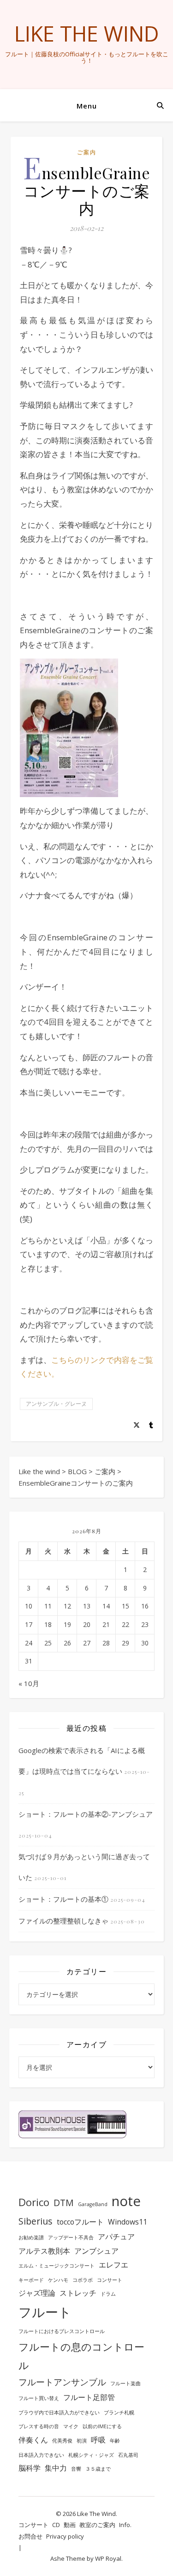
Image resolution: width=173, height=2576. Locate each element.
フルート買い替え (39, 2398)
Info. (125, 2525)
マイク (71, 2426)
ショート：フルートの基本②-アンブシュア (86, 1814)
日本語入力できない (41, 2455)
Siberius (36, 2221)
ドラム (108, 2294)
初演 (82, 2441)
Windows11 (128, 2222)
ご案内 (87, 152)
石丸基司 (128, 2455)
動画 (70, 2525)
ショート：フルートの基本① (63, 1899)
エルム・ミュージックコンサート (57, 2266)
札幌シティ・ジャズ (91, 2455)
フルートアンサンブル (62, 2382)
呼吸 (98, 2440)
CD (56, 2525)
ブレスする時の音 (39, 2426)
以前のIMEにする (102, 2426)
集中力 (56, 2468)
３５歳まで (98, 2469)
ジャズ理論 (37, 2293)
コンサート (110, 2280)
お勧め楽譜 (31, 2237)
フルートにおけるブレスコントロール (62, 2331)
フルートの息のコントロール (81, 2356)
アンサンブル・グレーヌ (56, 1404)
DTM (64, 2203)
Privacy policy (65, 2536)
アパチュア (116, 2237)
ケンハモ (58, 2280)
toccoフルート (80, 2222)
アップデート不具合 (71, 2237)
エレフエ (113, 2265)
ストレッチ (78, 2293)
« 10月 (29, 1683)
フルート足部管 (89, 2397)
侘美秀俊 (62, 2441)
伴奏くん (33, 2440)
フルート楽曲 (125, 2383)
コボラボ (83, 2280)
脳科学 (30, 2468)
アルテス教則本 (44, 2251)
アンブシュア (96, 2251)
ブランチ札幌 (119, 2413)
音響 (76, 2469)
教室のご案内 (97, 2525)
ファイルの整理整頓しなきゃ (63, 1921)
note (126, 2201)
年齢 (115, 2441)
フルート (45, 2312)
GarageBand (93, 2204)
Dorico (34, 2202)
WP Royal (108, 2558)
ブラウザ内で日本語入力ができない (59, 2413)
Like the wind (87, 33)
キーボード (31, 2280)
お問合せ (30, 2536)
